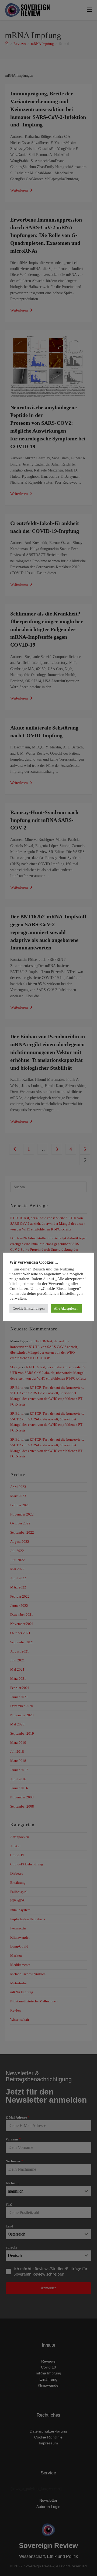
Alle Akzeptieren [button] (66, 1308)
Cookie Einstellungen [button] (29, 1308)
